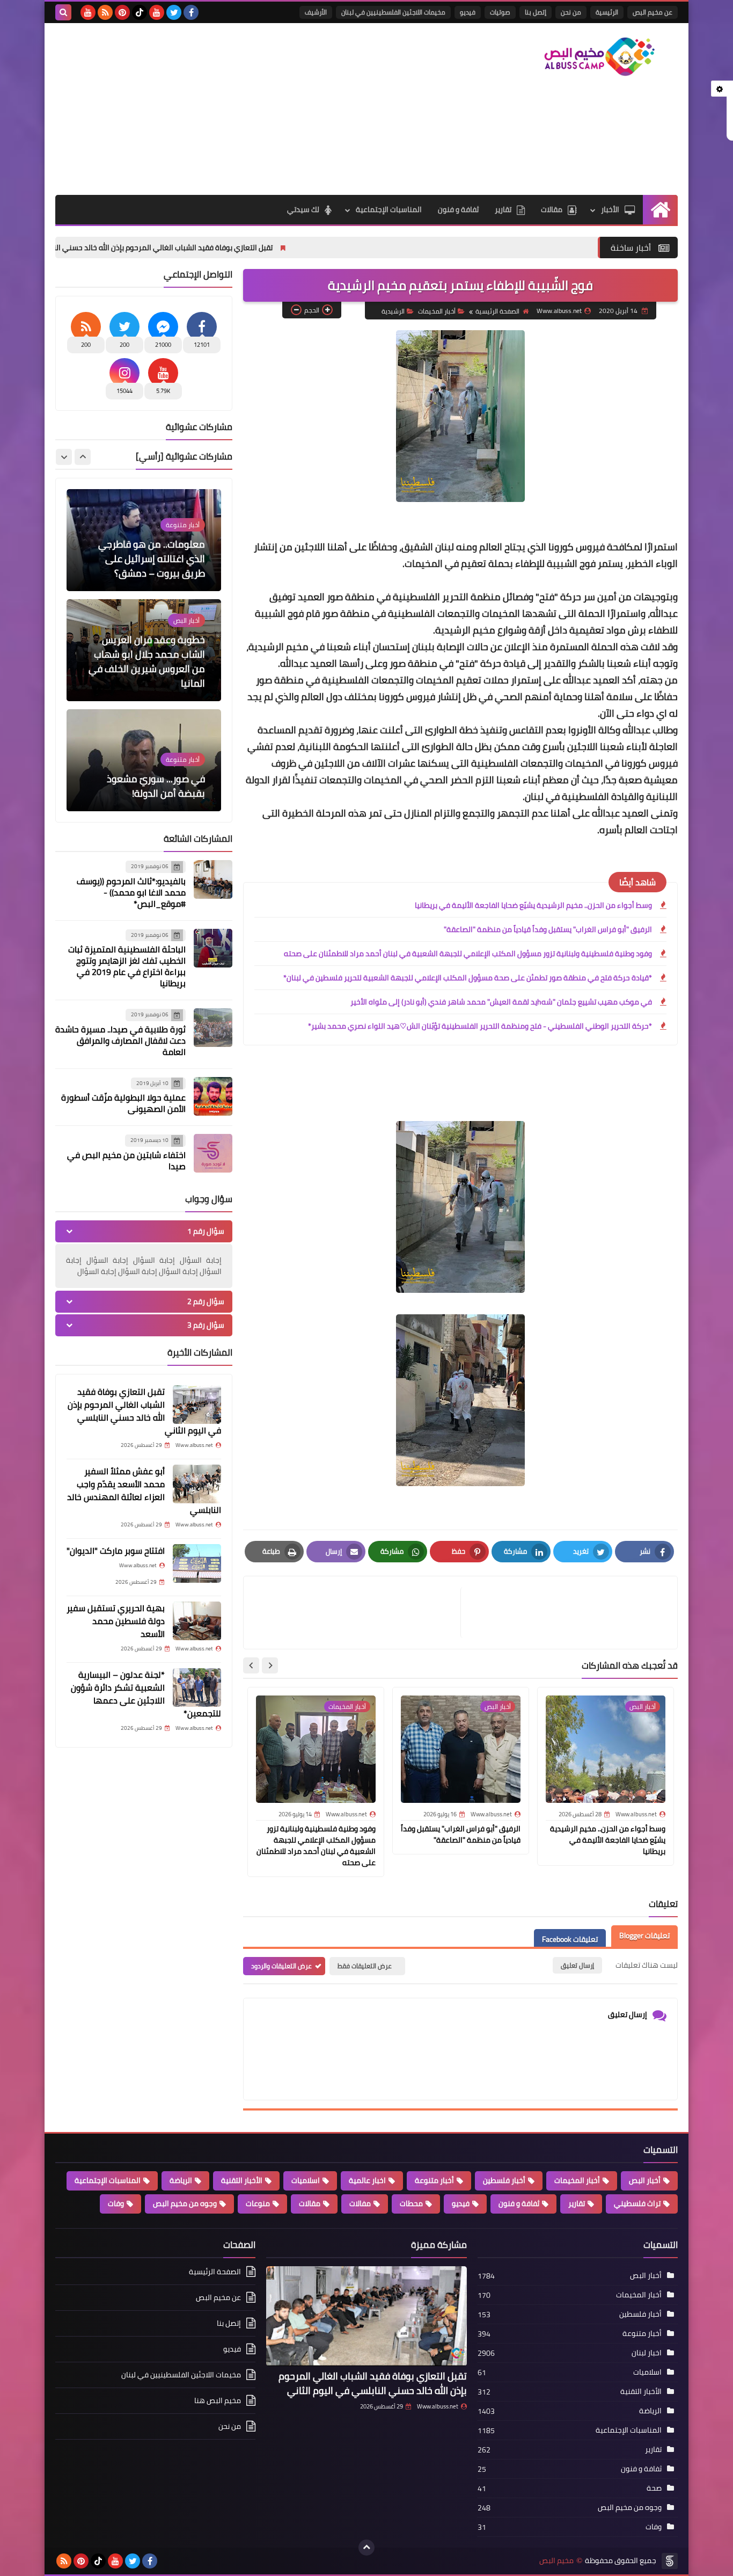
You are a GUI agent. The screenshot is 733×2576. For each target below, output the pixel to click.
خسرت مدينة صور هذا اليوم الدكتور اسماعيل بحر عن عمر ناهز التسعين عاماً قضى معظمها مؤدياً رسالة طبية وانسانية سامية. (148, 764)
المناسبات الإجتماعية (389, 209)
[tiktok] (140, 12)
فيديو (468, 12)
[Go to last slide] (270, 1665)
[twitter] (174, 12)
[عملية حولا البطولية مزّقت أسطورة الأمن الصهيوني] (213, 1096)
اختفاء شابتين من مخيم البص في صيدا (126, 1160)
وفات (116, 2203)
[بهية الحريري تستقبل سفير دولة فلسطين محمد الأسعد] (197, 1621)
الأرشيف (316, 12)
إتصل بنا (536, 12)
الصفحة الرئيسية (497, 311)
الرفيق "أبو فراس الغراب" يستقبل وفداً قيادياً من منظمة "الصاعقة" (548, 929)
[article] (357, 1613)
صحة (654, 2488)
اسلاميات (306, 2180)
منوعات (258, 2203)
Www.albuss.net (438, 2406)
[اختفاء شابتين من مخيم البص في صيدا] (213, 1153)
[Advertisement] (251, 109)
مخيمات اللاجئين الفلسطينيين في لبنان (393, 12)
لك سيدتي (303, 209)
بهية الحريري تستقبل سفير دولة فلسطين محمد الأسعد (116, 1621)
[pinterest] (122, 12)
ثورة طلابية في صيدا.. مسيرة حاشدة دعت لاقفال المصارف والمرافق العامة (120, 1040)
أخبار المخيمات (437, 311)
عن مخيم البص (653, 12)
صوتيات (500, 12)
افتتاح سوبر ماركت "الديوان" (116, 1551)
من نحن (571, 12)
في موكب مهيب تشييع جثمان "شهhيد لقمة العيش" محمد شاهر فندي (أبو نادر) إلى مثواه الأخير (501, 1002)
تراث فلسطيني (637, 2203)
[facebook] (191, 12)
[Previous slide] (83, 457)
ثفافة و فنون (458, 209)
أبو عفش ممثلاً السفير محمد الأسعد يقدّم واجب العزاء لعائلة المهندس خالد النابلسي (144, 1490)
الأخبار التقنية (242, 2180)
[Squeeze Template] (670, 2561)
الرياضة (181, 2180)
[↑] (366, 2548)
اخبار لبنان (647, 2353)
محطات (411, 2203)
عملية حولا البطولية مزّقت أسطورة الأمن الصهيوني (123, 1103)
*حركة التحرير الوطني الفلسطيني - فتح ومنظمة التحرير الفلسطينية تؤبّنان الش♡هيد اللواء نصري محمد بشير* (480, 1026)
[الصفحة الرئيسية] (660, 210)
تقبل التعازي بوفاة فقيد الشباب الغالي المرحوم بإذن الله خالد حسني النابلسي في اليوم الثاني (227, 248)
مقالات (552, 209)
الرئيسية (607, 12)
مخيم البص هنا (218, 2400)
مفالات (360, 2203)
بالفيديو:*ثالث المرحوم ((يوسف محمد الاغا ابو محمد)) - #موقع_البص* (131, 892)
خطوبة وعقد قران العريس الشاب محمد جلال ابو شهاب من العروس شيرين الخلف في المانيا (147, 551)
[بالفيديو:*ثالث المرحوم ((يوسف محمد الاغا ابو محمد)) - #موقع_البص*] (213, 879)
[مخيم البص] (600, 57)
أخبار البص (645, 2180)
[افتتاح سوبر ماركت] (197, 1563)
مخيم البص (556, 2561)
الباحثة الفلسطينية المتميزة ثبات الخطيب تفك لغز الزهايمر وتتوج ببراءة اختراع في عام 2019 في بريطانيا (127, 966)
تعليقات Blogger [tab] (644, 1936)
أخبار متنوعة (434, 2180)
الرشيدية (393, 311)
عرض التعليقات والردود (281, 1966)
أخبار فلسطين (504, 2180)
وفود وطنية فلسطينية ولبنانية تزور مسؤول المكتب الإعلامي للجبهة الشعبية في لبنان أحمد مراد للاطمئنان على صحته (468, 954)
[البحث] (63, 12)
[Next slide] (251, 1665)
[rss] (105, 12)
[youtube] (157, 12)
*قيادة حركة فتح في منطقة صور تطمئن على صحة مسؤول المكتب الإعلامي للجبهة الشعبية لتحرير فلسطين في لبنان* (468, 978)
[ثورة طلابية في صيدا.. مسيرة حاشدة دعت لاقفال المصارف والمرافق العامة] (213, 1028)
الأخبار (610, 209)
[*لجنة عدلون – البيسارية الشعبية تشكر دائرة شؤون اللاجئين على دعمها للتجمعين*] (197, 1687)
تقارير (503, 209)
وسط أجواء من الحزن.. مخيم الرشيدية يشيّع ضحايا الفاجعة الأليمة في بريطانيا (533, 905)
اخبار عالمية (367, 2180)
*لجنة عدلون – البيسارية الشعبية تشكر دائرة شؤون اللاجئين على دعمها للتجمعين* (146, 1694)
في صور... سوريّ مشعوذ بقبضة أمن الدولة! (156, 676)
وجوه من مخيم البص (185, 2203)
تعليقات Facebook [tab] (570, 1940)
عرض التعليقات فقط (365, 1966)
